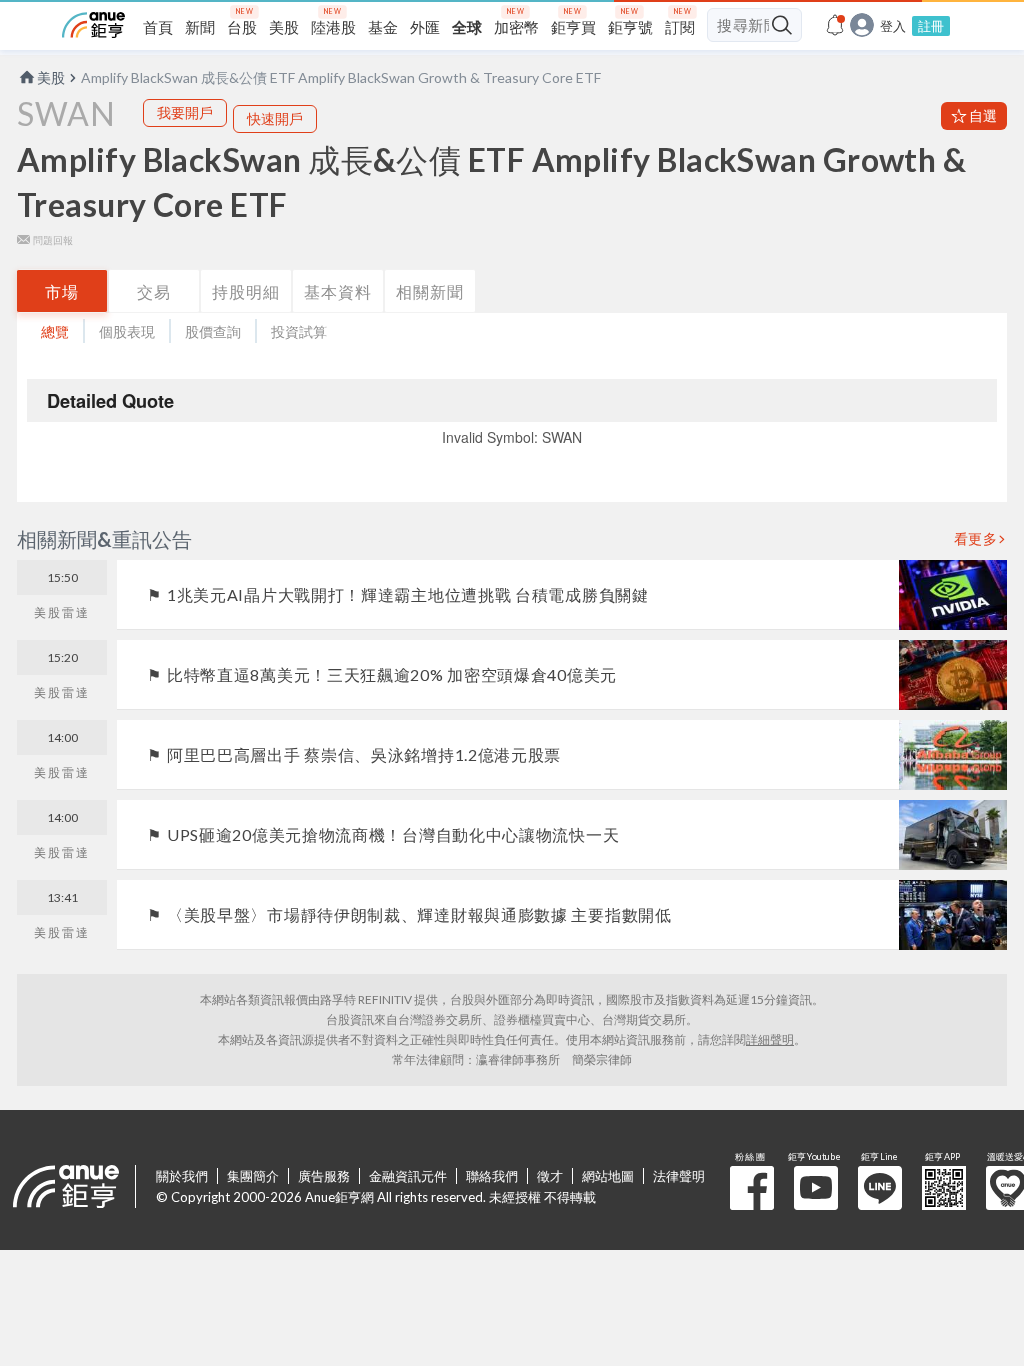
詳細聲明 (770, 1039)
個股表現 (127, 331)
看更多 (976, 539)
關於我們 (182, 1176)
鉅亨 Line (880, 1188)
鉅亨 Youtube (816, 1188)
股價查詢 (213, 331)
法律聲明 (679, 1176)
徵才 (550, 1176)
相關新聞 (430, 291)
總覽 (55, 331)
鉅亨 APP (944, 1188)
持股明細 (246, 291)
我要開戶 (185, 112)
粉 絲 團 (752, 1188)
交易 (154, 291)
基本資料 (338, 291)
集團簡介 (253, 1176)
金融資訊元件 (408, 1176)
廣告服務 (324, 1176)
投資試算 (299, 331)
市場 (62, 291)
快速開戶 (275, 118)
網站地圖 (608, 1176)
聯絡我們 (492, 1176)
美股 (51, 77)
